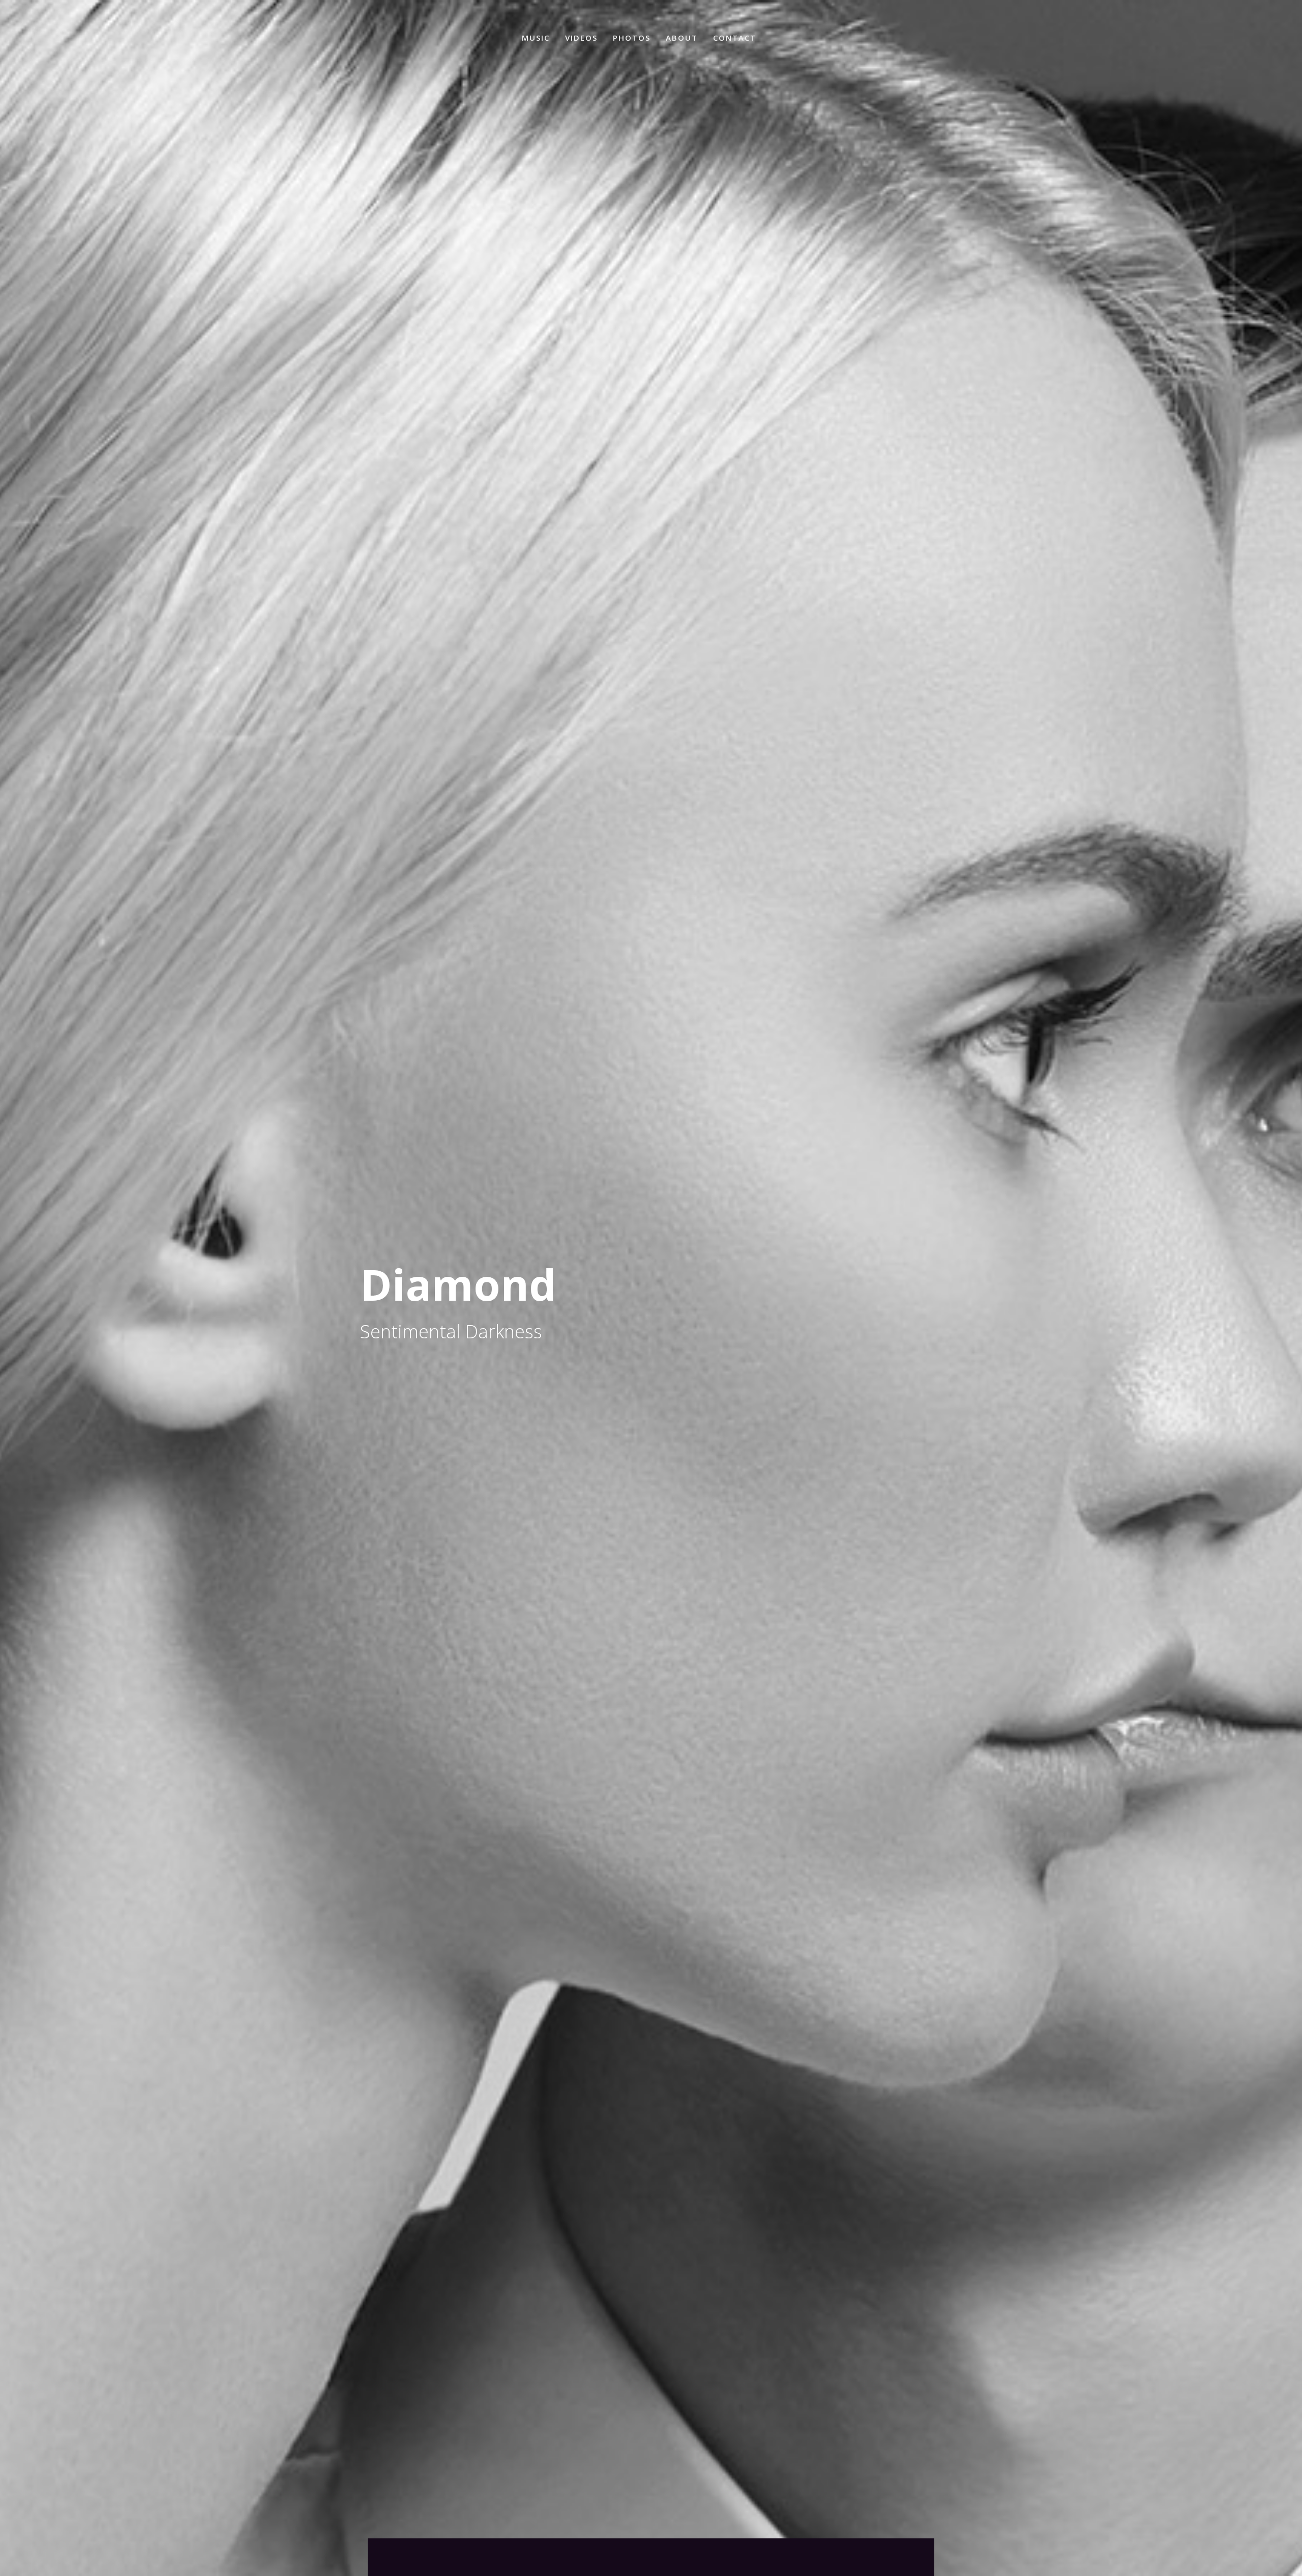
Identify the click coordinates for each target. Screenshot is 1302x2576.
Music (536, 38)
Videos (581, 38)
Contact (735, 38)
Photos (632, 38)
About (682, 38)
